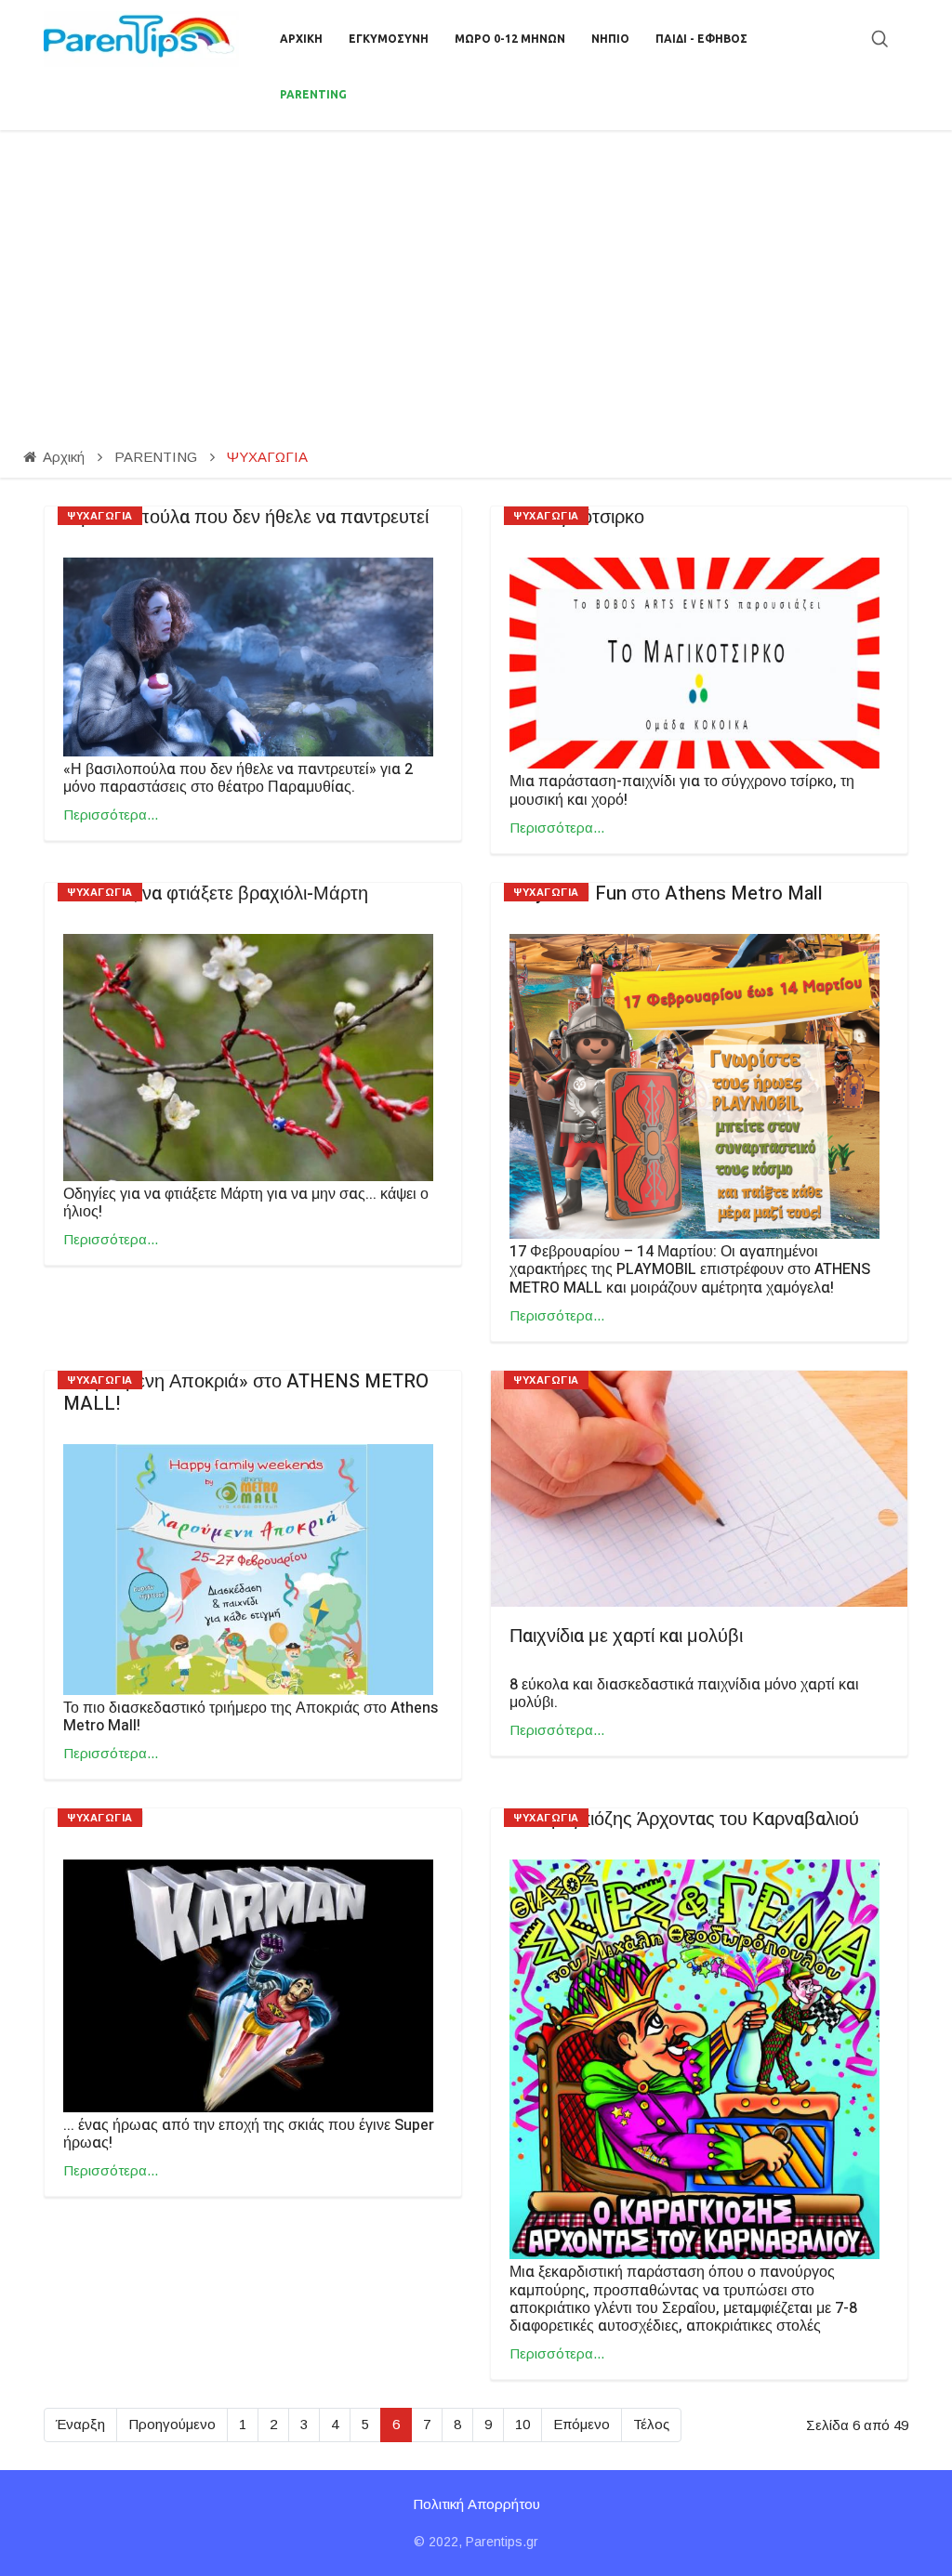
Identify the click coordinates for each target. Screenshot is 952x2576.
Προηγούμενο (172, 2424)
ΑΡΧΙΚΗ (301, 39)
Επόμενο (582, 2424)
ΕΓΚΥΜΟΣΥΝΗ (389, 39)
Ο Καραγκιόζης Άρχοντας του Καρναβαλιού (684, 1819)
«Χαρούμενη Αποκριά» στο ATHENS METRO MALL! (246, 1393)
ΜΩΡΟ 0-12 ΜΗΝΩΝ (510, 39)
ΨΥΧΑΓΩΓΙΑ (100, 516)
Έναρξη (80, 2424)
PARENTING (313, 94)
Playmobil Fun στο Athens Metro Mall (666, 894)
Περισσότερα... (111, 815)
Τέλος (651, 2424)
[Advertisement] (476, 269)
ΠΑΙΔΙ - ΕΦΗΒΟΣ (701, 39)
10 (522, 2424)
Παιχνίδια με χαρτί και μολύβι (626, 1636)
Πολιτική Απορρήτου (476, 2504)
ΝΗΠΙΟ (610, 39)
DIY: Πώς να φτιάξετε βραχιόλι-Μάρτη (216, 894)
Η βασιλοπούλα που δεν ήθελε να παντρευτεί (246, 517)
